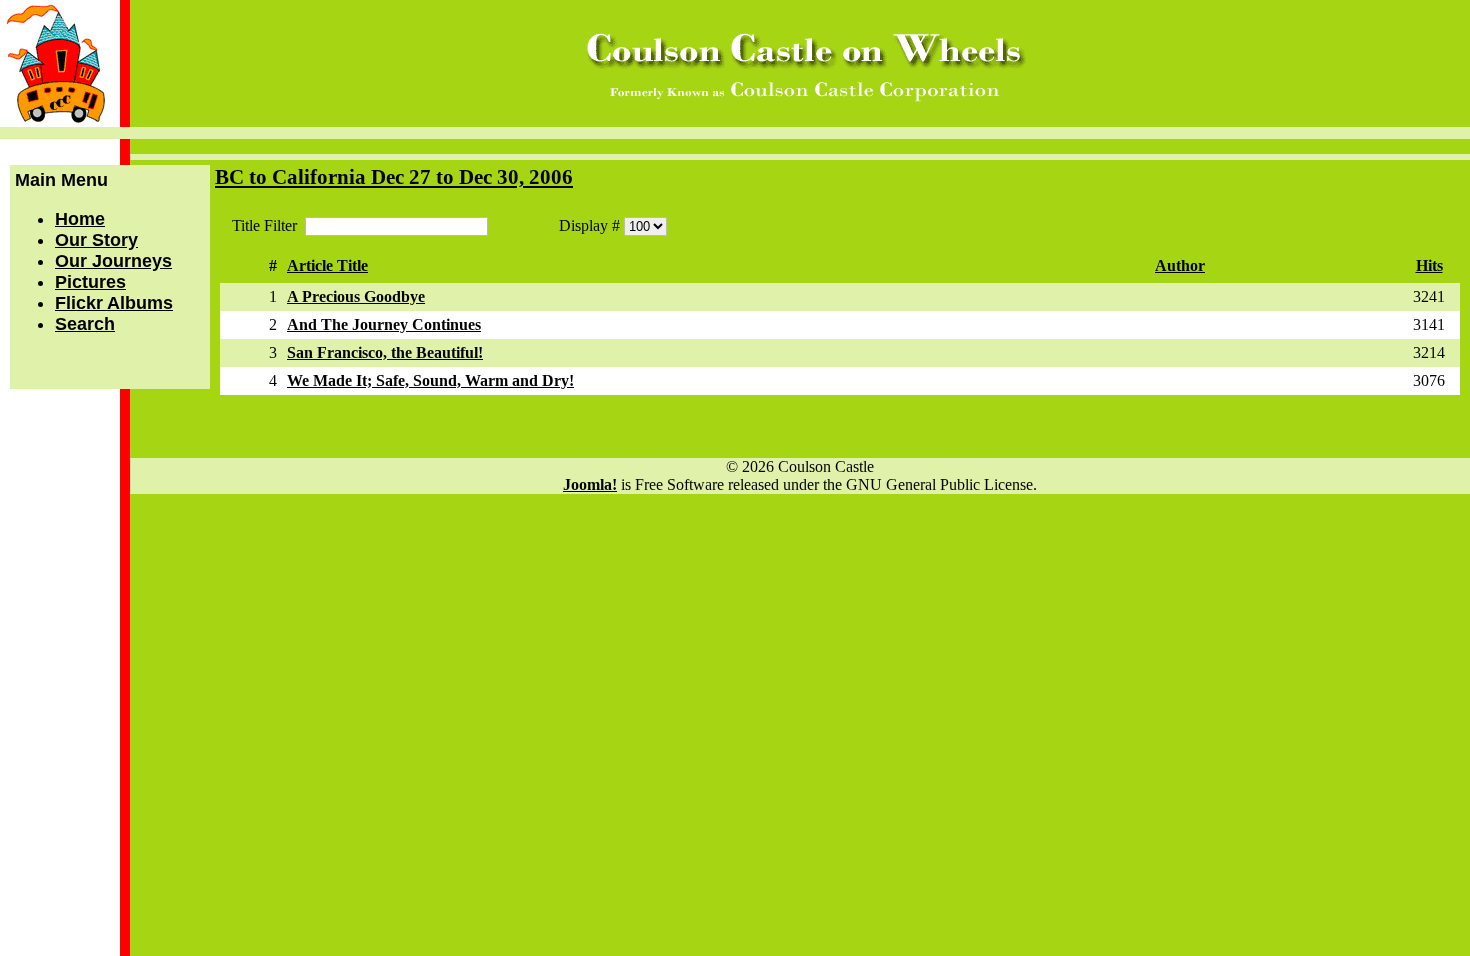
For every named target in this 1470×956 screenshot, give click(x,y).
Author (1180, 265)
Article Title (327, 265)
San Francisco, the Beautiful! (385, 352)
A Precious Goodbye (356, 296)
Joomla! (590, 484)
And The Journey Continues (384, 324)
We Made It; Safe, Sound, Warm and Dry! (430, 380)
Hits (1429, 265)
